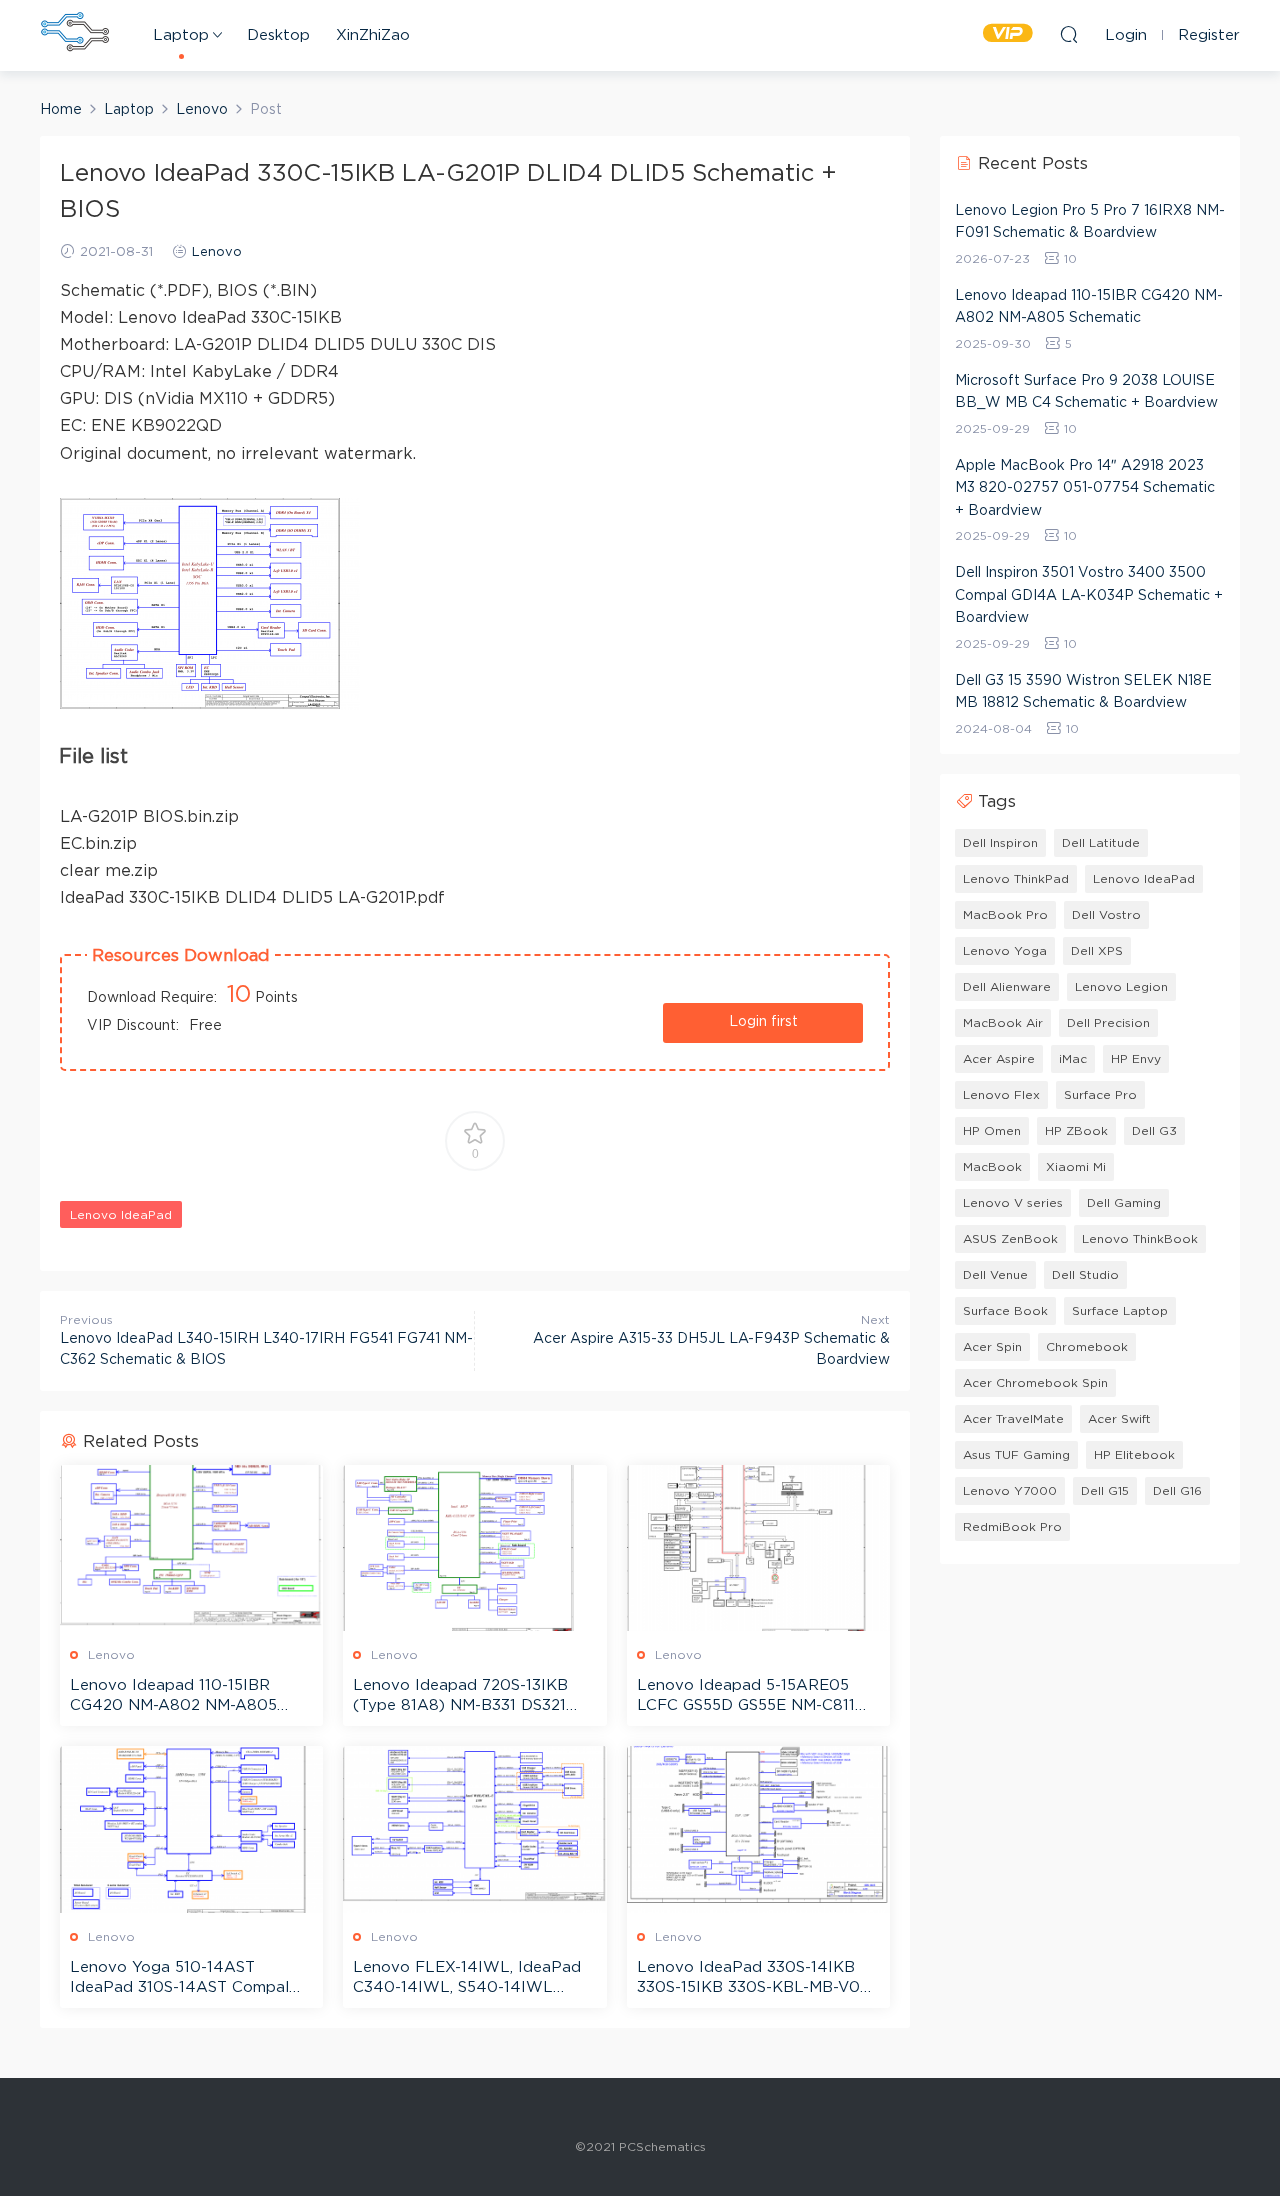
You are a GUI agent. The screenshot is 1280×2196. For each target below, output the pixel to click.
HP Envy (1136, 1059)
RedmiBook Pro (1012, 1527)
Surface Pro (1100, 1095)
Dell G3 (1154, 1131)
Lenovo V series (1013, 1203)
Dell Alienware (1007, 987)
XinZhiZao (373, 35)
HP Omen (992, 1131)
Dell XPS (1097, 951)
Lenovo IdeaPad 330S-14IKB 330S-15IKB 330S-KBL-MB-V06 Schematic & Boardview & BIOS (755, 1979)
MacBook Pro (1005, 915)
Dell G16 (1177, 1491)
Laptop (181, 35)
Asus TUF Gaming (1016, 1455)
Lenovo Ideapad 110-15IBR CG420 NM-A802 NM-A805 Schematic (173, 1697)
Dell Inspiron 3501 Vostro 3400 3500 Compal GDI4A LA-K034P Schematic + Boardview (1089, 595)
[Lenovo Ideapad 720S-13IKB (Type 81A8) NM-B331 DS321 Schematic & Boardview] (474, 1548)
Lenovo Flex (1001, 1095)
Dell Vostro (1106, 915)
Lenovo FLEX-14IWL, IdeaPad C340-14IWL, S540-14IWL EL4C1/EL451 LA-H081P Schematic (467, 1979)
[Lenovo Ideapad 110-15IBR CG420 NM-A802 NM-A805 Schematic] (191, 1548)
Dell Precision (1108, 1023)
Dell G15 (1105, 1491)
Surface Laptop (1120, 1311)
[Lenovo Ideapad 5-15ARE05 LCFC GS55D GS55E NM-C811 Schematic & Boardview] (758, 1548)
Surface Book (1005, 1311)
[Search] (1069, 34)
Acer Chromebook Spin (1035, 1383)
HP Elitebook (1134, 1455)
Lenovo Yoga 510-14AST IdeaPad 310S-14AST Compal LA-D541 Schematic (179, 1979)
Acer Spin (992, 1347)
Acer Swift (1119, 1419)
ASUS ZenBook (1010, 1239)
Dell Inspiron (1000, 843)
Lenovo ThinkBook (1140, 1239)
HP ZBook (1076, 1131)
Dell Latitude (1101, 843)
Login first (763, 1022)
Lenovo (217, 252)
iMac (1073, 1059)
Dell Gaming (1124, 1203)
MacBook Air (1003, 1023)
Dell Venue (995, 1275)
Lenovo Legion (1121, 987)
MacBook (992, 1167)
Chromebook (1087, 1347)
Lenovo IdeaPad (121, 1215)
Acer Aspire (999, 1059)
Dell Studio (1085, 1275)
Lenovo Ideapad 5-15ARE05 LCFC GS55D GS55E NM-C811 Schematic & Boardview (746, 1697)
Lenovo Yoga (1005, 951)
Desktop (278, 35)
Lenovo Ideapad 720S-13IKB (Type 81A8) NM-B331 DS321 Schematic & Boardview (460, 1697)
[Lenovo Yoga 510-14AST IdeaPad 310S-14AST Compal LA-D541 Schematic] (191, 1829)
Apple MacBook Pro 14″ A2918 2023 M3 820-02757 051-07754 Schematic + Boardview (1085, 488)
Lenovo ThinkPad (1016, 879)
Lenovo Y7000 (1010, 1491)
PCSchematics (75, 35)
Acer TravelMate (1013, 1419)
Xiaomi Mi (1076, 1167)
